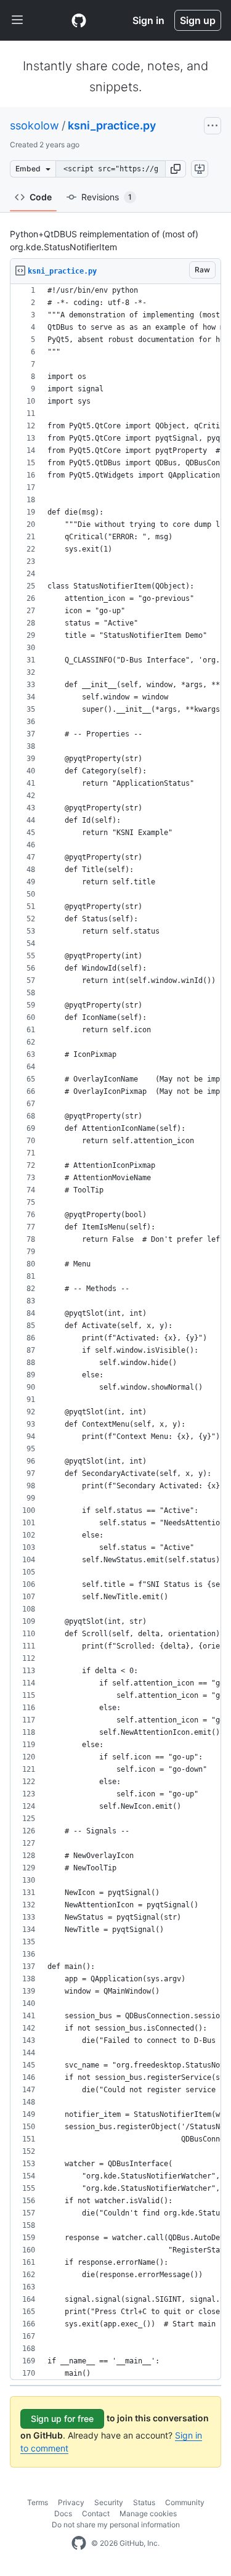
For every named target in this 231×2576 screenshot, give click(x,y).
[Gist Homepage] (79, 20)
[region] (115, 1332)
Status (144, 2502)
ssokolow (34, 125)
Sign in (148, 20)
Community (185, 2502)
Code (41, 197)
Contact (96, 2513)
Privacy (71, 2502)
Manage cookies (148, 2513)
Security (109, 2502)
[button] (176, 169)
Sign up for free (62, 2419)
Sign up (198, 20)
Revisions (107, 197)
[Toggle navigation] (17, 20)
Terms (38, 2502)
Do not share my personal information (116, 2525)
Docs (63, 2513)
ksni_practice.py (112, 125)
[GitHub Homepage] (79, 2543)
